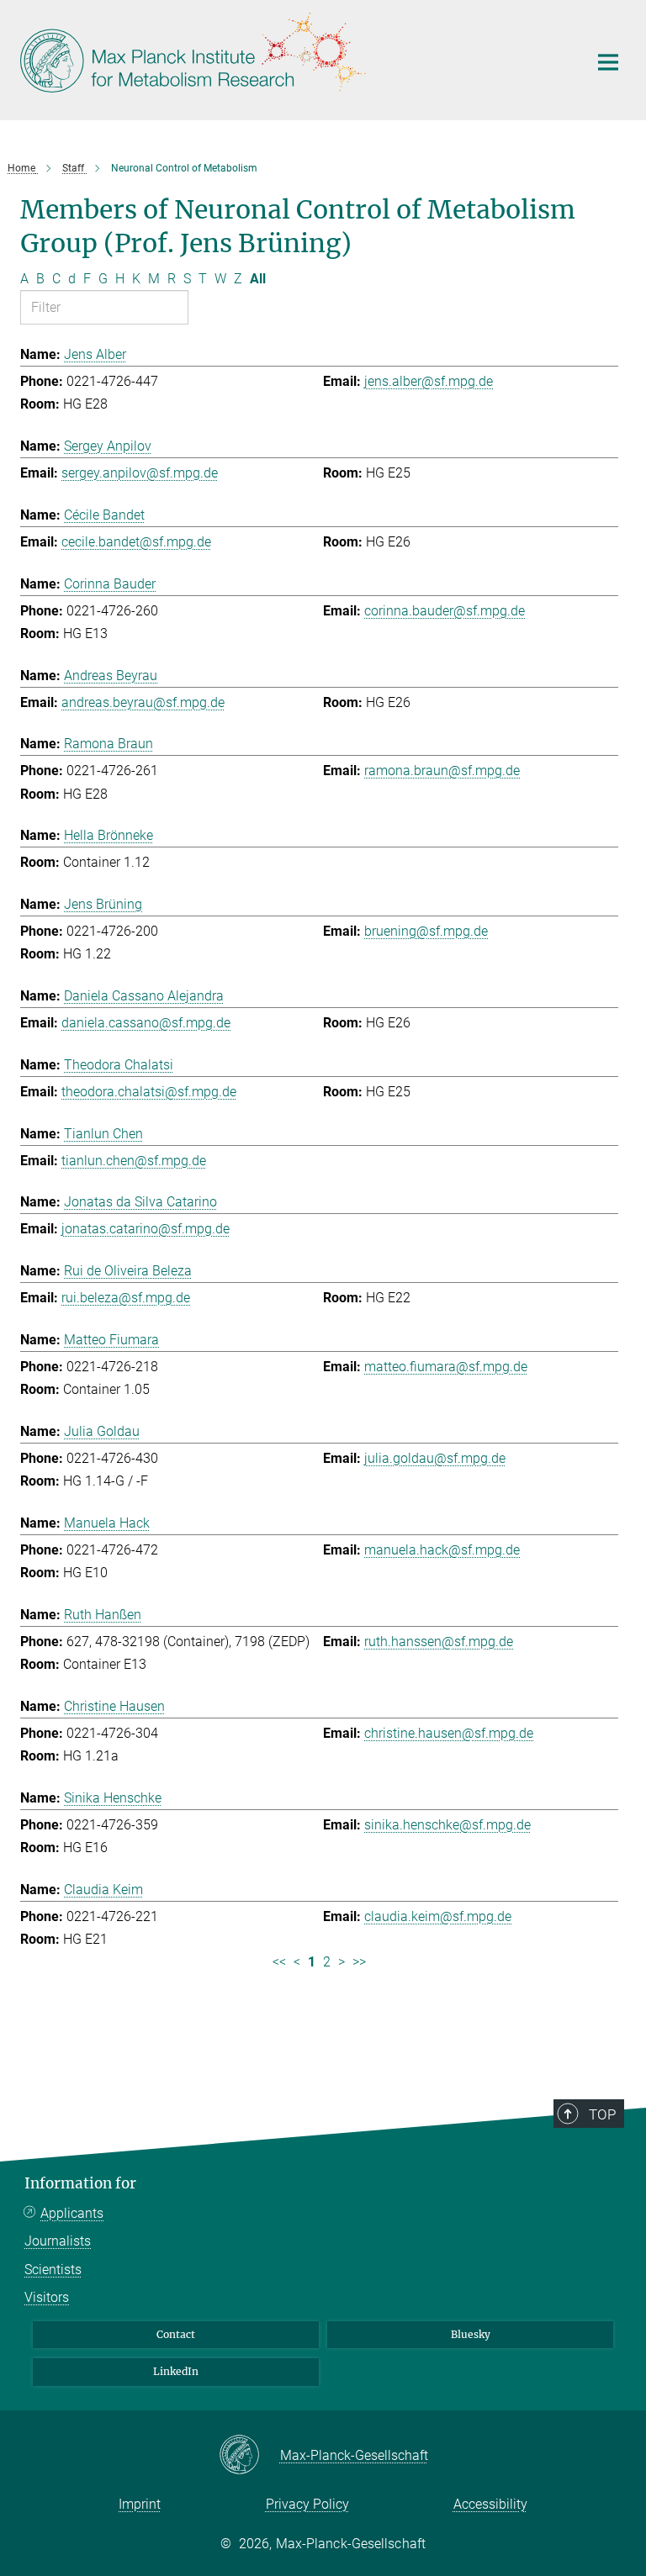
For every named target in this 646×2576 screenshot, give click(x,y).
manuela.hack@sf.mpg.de (442, 1550)
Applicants (72, 2213)
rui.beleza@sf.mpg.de (126, 1298)
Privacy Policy (307, 2504)
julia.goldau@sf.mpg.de (435, 1458)
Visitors (47, 2297)
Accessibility (490, 2504)
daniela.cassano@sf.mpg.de (146, 1023)
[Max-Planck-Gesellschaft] (249, 2456)
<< (279, 1962)
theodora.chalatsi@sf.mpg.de (149, 1092)
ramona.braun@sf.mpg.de (442, 771)
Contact (176, 2334)
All (258, 279)
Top (602, 2114)
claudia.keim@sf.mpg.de (438, 1916)
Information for (80, 2183)
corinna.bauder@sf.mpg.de (445, 611)
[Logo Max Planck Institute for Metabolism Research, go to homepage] (294, 58)
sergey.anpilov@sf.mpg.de (140, 473)
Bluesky (471, 2334)
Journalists (58, 2241)
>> (359, 1962)
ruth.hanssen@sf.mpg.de (439, 1642)
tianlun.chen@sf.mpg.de (134, 1161)
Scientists (53, 2270)
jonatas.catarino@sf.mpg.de (146, 1229)
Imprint (140, 2504)
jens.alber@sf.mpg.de (429, 381)
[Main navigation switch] (608, 62)
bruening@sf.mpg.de (426, 931)
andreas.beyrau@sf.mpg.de (143, 702)
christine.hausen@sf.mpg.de (449, 1733)
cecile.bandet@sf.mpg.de (136, 542)
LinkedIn (176, 2371)
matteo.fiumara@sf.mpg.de (446, 1367)
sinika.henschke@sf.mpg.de (447, 1825)
